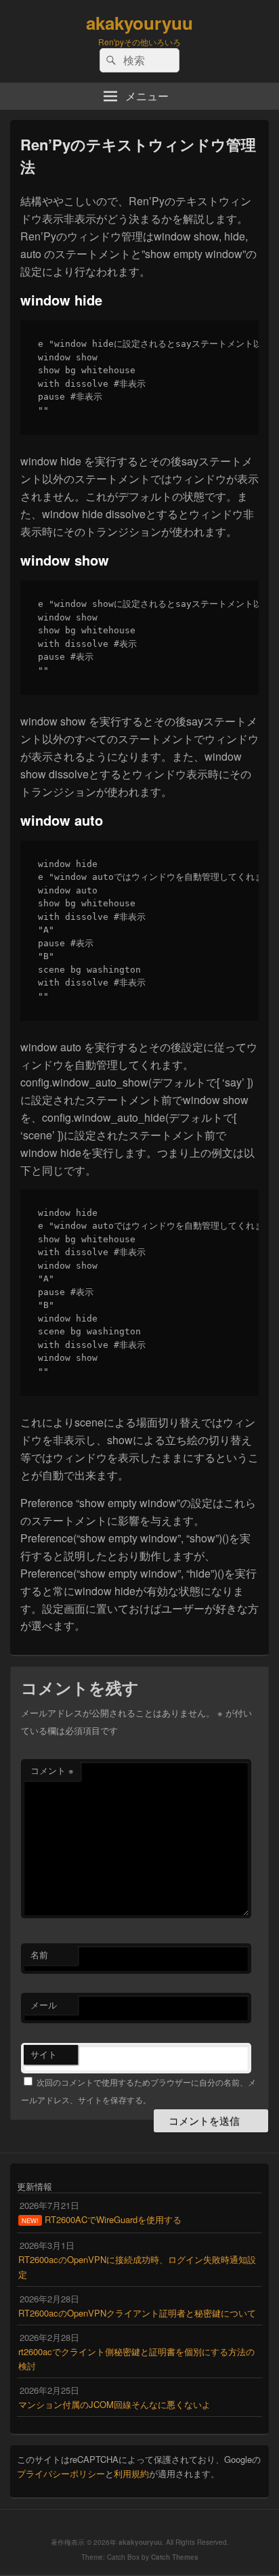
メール (44, 2005)
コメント (52, 1770)
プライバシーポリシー (61, 2473)
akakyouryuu (139, 23)
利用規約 (131, 2473)
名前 (39, 1955)
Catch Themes (175, 2557)
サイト (44, 2054)
